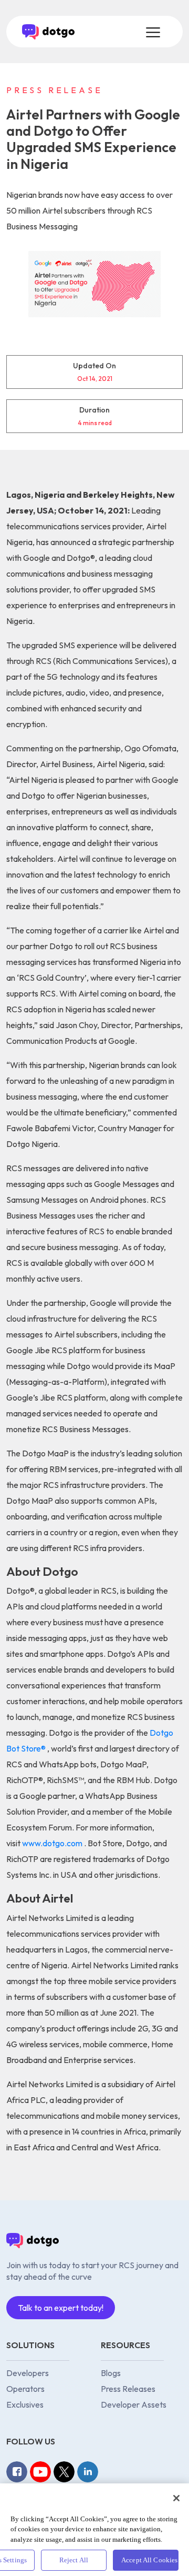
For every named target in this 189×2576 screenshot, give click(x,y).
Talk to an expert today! (61, 2308)
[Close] (176, 2498)
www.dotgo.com (53, 1843)
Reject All (74, 2560)
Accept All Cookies (149, 2560)
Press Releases (128, 2389)
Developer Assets (134, 2404)
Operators (25, 2389)
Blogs (111, 2373)
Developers (28, 2373)
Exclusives (25, 2404)
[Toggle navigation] (152, 32)
